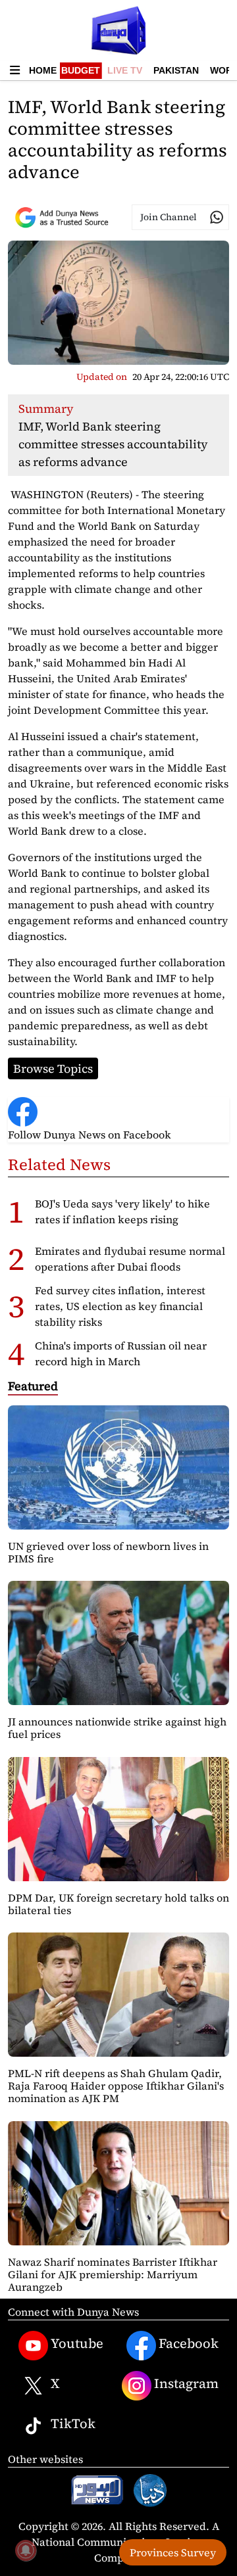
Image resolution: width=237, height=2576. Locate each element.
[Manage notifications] (26, 2550)
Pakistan (176, 70)
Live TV (125, 70)
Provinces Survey (173, 2552)
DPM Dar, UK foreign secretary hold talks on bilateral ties (118, 1904)
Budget (81, 70)
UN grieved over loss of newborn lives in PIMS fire (108, 1552)
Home (43, 70)
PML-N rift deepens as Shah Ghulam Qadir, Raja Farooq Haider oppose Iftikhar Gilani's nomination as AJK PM (116, 2086)
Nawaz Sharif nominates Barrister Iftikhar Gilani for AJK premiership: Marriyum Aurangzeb (113, 2274)
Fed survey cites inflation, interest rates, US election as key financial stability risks (120, 1306)
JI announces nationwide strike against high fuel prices (117, 1728)
